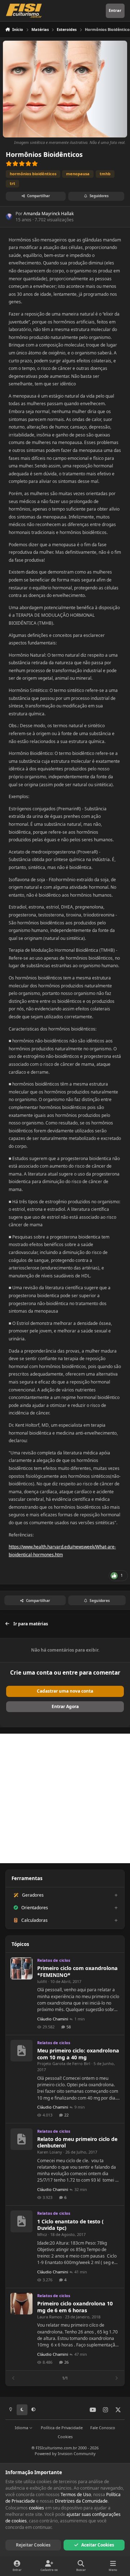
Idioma (22, 2428)
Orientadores (35, 1908)
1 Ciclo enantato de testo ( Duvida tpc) (70, 2225)
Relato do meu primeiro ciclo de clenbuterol (77, 2142)
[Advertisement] (65, 1798)
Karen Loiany (50, 2152)
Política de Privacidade (62, 2428)
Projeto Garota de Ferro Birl (64, 2063)
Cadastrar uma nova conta (65, 1691)
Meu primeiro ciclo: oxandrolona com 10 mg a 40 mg (78, 2054)
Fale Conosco (103, 2428)
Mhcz (42, 2234)
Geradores (33, 1895)
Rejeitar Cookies (33, 2545)
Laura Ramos (49, 2317)
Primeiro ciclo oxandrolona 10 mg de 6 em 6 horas (75, 2307)
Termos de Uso (76, 2494)
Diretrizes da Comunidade (81, 2501)
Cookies (65, 2437)
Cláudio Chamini (53, 2019)
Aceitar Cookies (98, 2545)
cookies (36, 2508)
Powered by (65, 2453)
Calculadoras (34, 1920)
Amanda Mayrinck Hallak (49, 214)
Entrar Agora (65, 1706)
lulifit (42, 1981)
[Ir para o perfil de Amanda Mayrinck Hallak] (9, 217)
